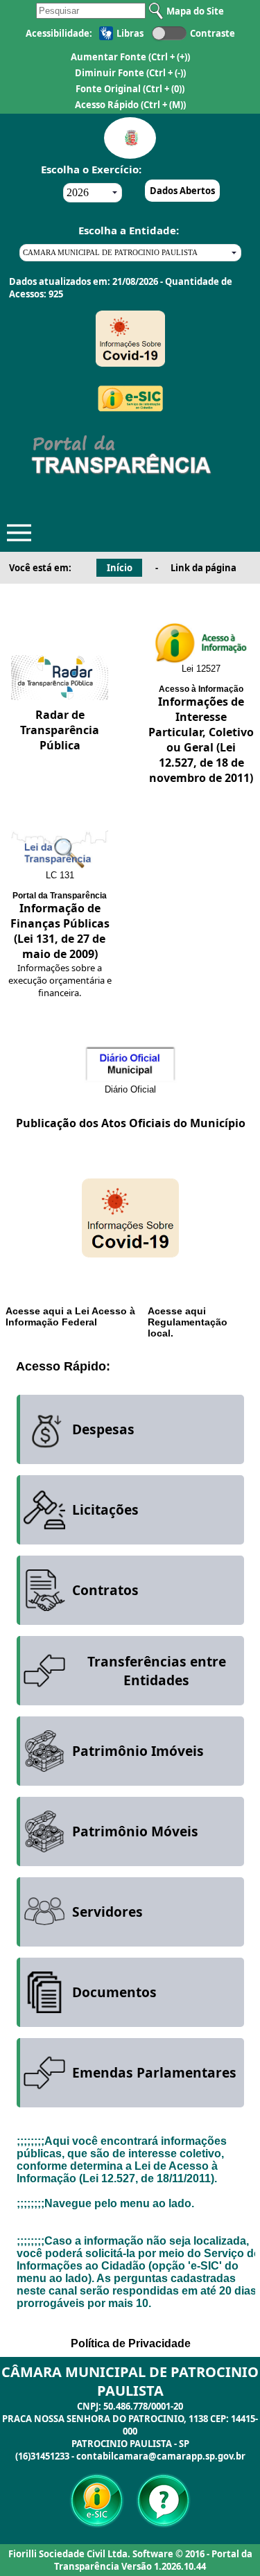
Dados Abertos (182, 191)
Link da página (203, 568)
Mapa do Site (195, 11)
